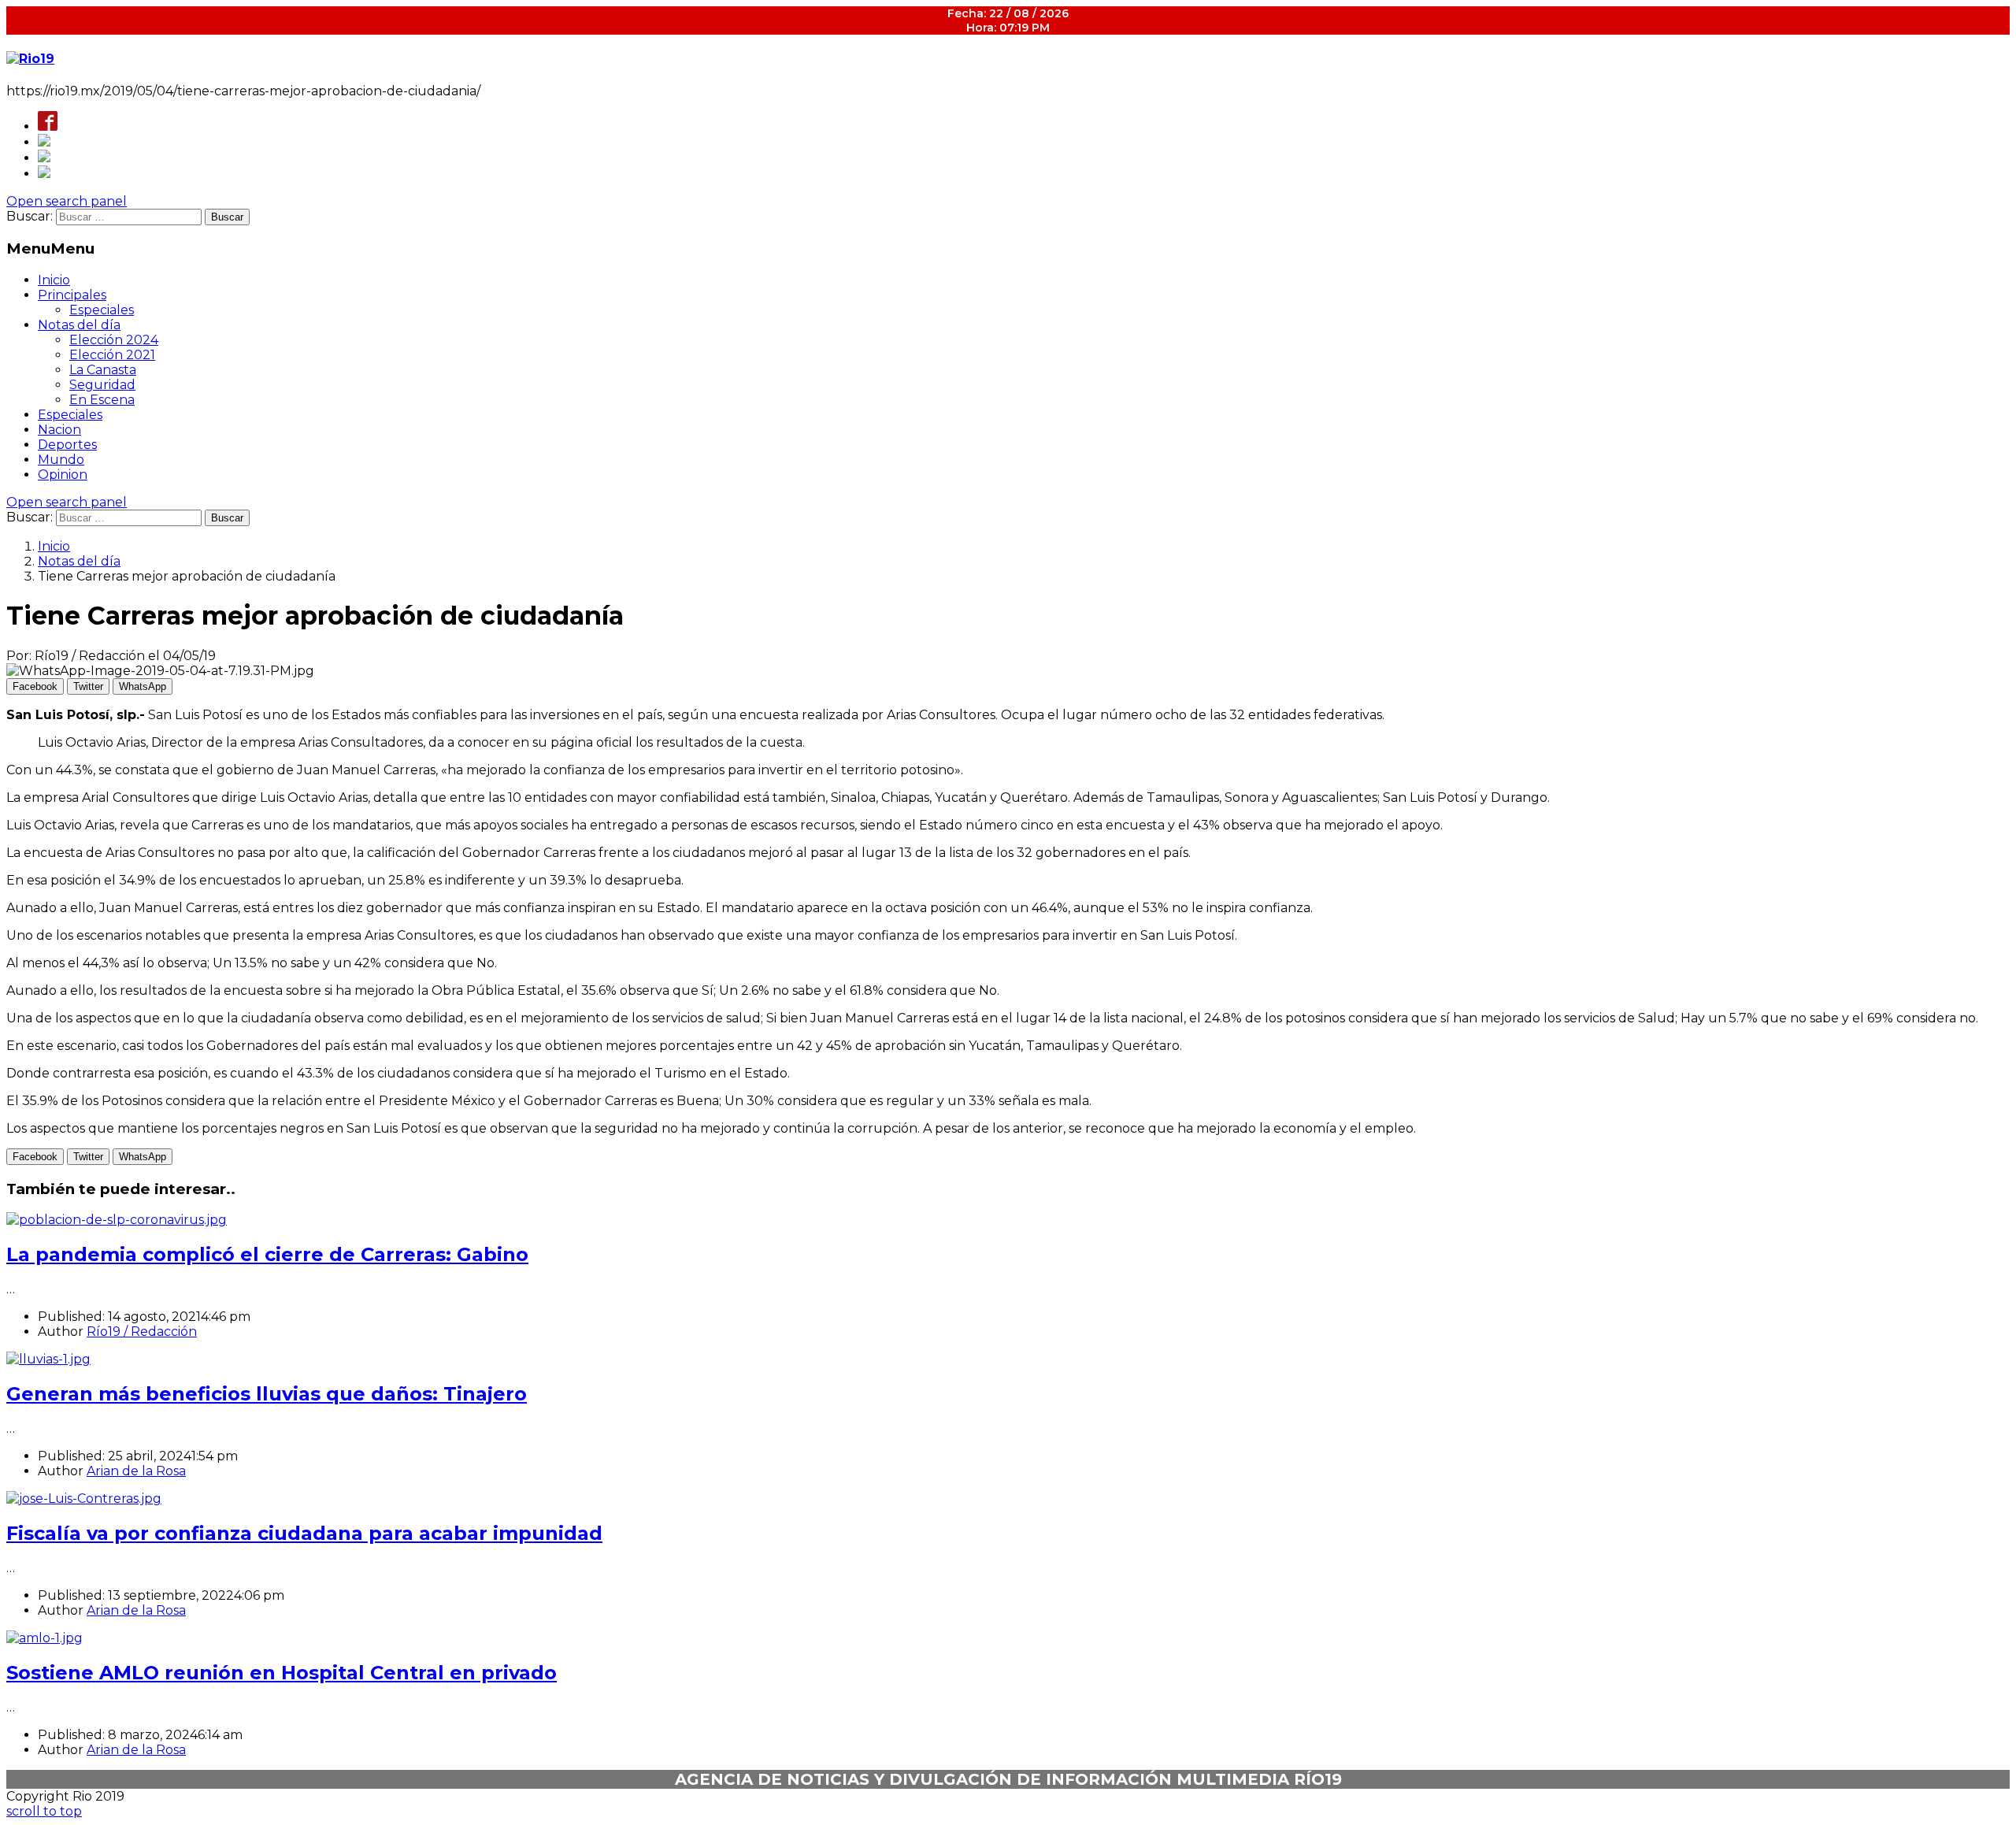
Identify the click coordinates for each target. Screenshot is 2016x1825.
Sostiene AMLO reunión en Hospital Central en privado (282, 1673)
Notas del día (79, 325)
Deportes (67, 445)
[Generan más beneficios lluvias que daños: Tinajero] (48, 1359)
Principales (72, 295)
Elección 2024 (114, 340)
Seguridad (102, 385)
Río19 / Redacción (142, 1332)
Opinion (63, 475)
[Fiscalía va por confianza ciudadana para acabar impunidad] (84, 1499)
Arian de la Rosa (136, 1471)
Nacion (59, 430)
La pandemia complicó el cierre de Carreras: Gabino (267, 1254)
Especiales (102, 310)
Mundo (61, 460)
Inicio (54, 280)
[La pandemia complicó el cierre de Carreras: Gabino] (117, 1220)
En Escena (102, 400)
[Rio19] (30, 59)
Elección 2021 (112, 355)
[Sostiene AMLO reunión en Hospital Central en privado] (44, 1638)
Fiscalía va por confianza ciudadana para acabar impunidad (304, 1533)
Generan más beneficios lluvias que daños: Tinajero (267, 1394)
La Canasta (103, 370)
